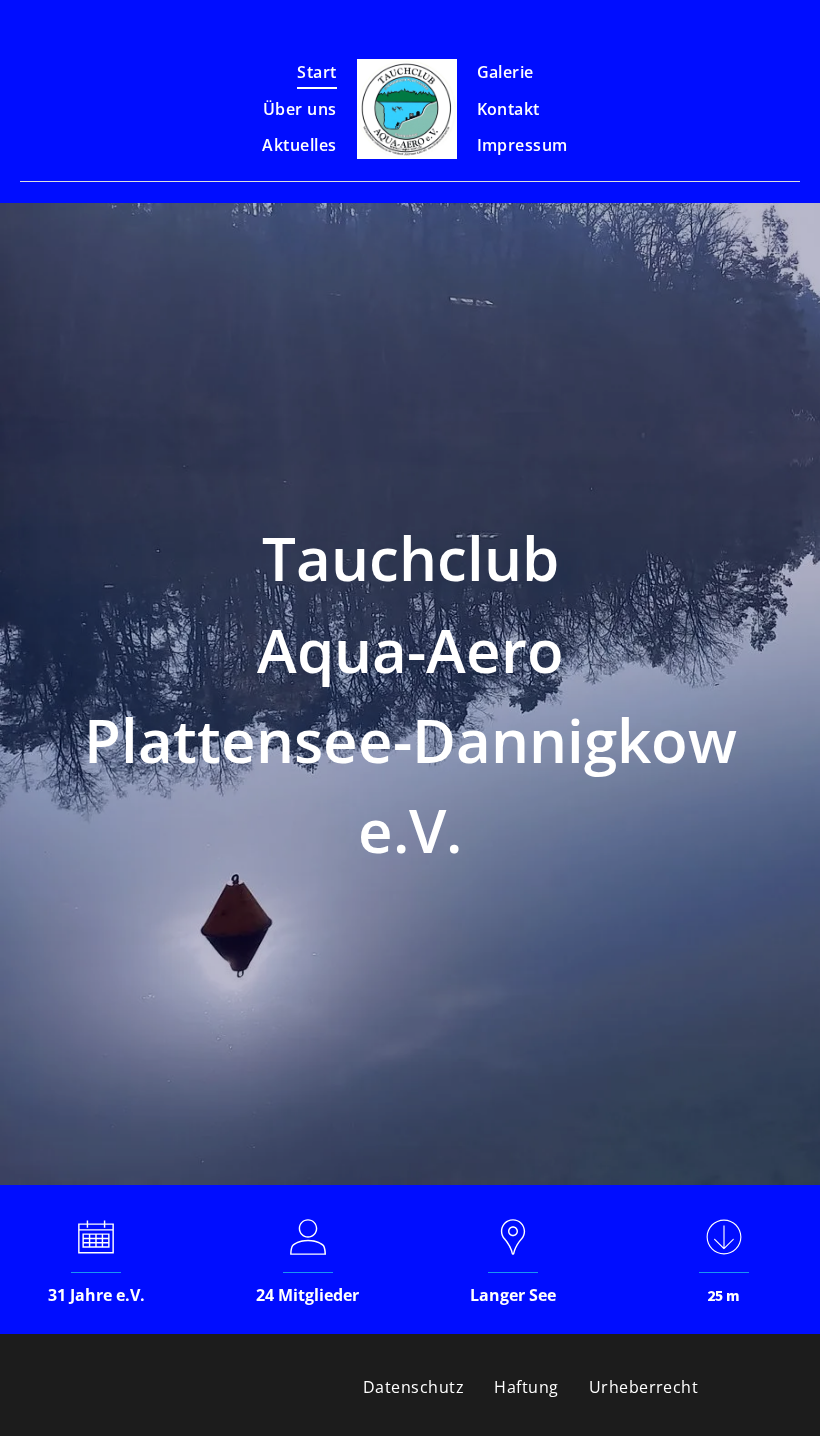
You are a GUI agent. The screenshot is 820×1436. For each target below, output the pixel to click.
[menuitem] (316, 72)
